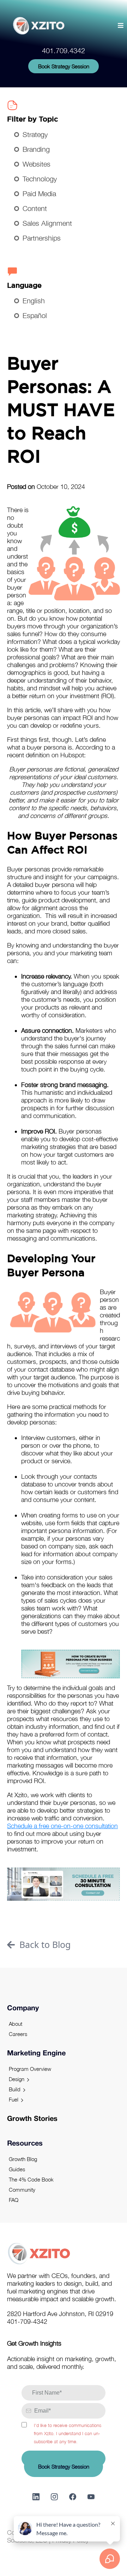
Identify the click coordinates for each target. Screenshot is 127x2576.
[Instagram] (54, 2497)
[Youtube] (91, 2497)
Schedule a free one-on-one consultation (62, 1826)
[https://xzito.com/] (39, 26)
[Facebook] (73, 2497)
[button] (120, 26)
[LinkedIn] (36, 2497)
